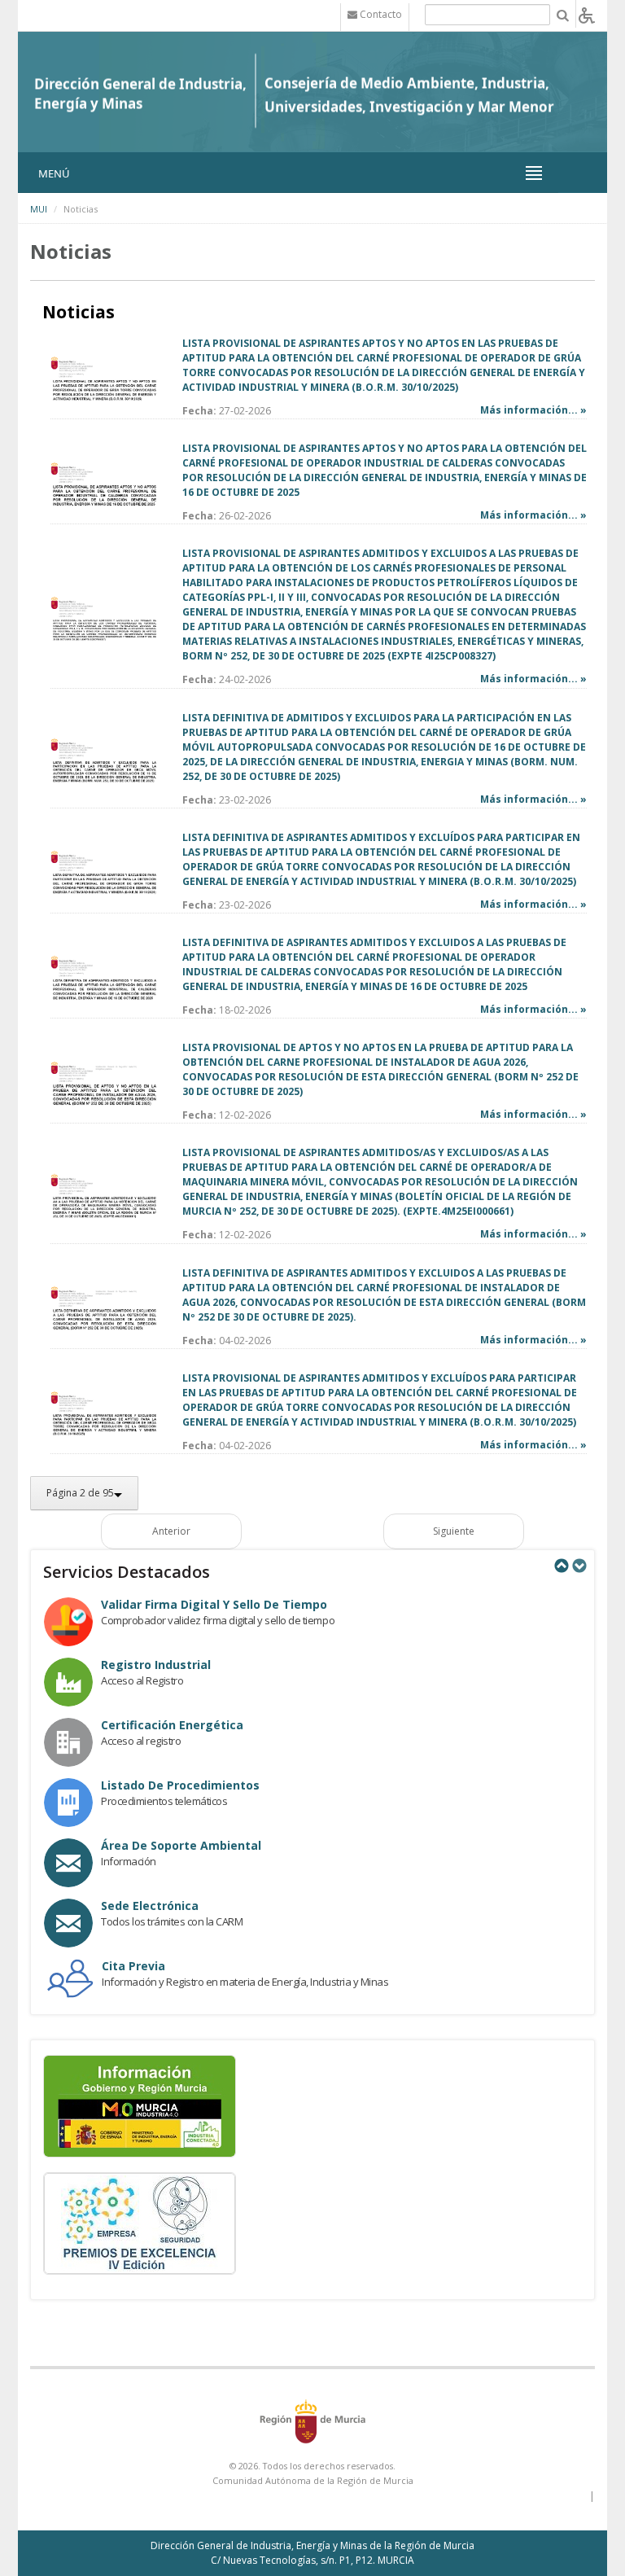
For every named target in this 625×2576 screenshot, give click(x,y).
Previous (561, 1566)
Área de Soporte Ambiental (181, 1845)
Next (579, 1566)
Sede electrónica (150, 1906)
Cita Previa (133, 1966)
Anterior (171, 1531)
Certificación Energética (172, 1725)
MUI (39, 209)
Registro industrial (156, 1665)
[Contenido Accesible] (587, 14)
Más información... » (533, 410)
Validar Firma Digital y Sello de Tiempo (214, 1604)
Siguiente (454, 1531)
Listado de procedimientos (180, 1785)
